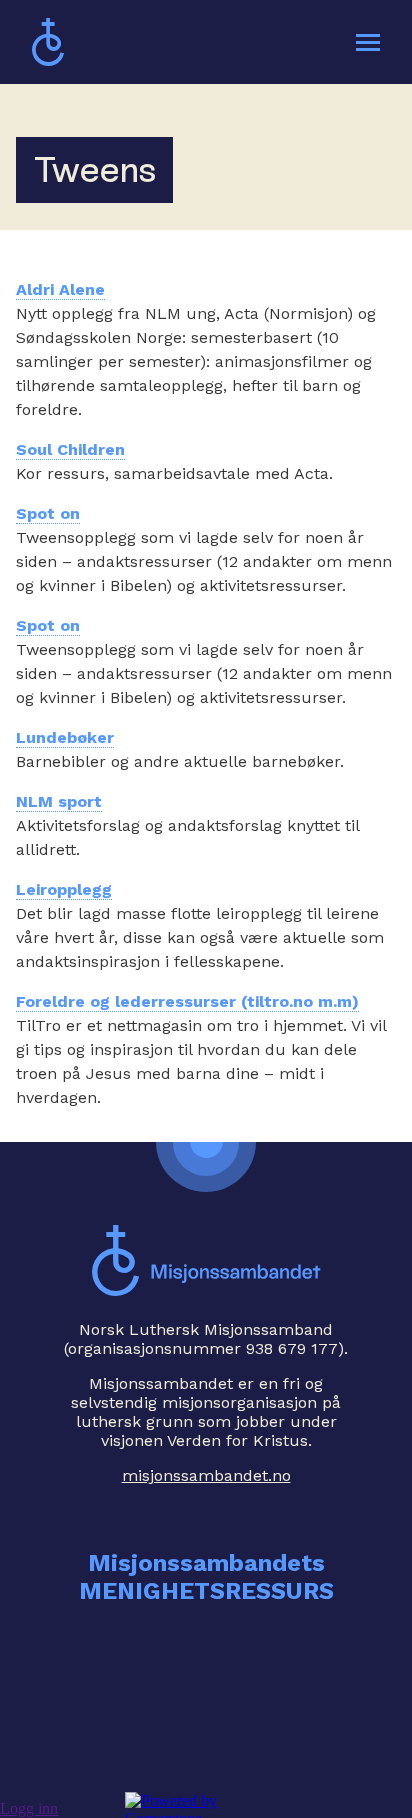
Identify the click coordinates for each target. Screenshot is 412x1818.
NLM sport (59, 801)
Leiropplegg (64, 889)
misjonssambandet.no (206, 1475)
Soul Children (70, 449)
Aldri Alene (60, 289)
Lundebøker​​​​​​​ (65, 737)
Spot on (48, 513)
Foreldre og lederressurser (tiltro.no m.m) (187, 1001)
